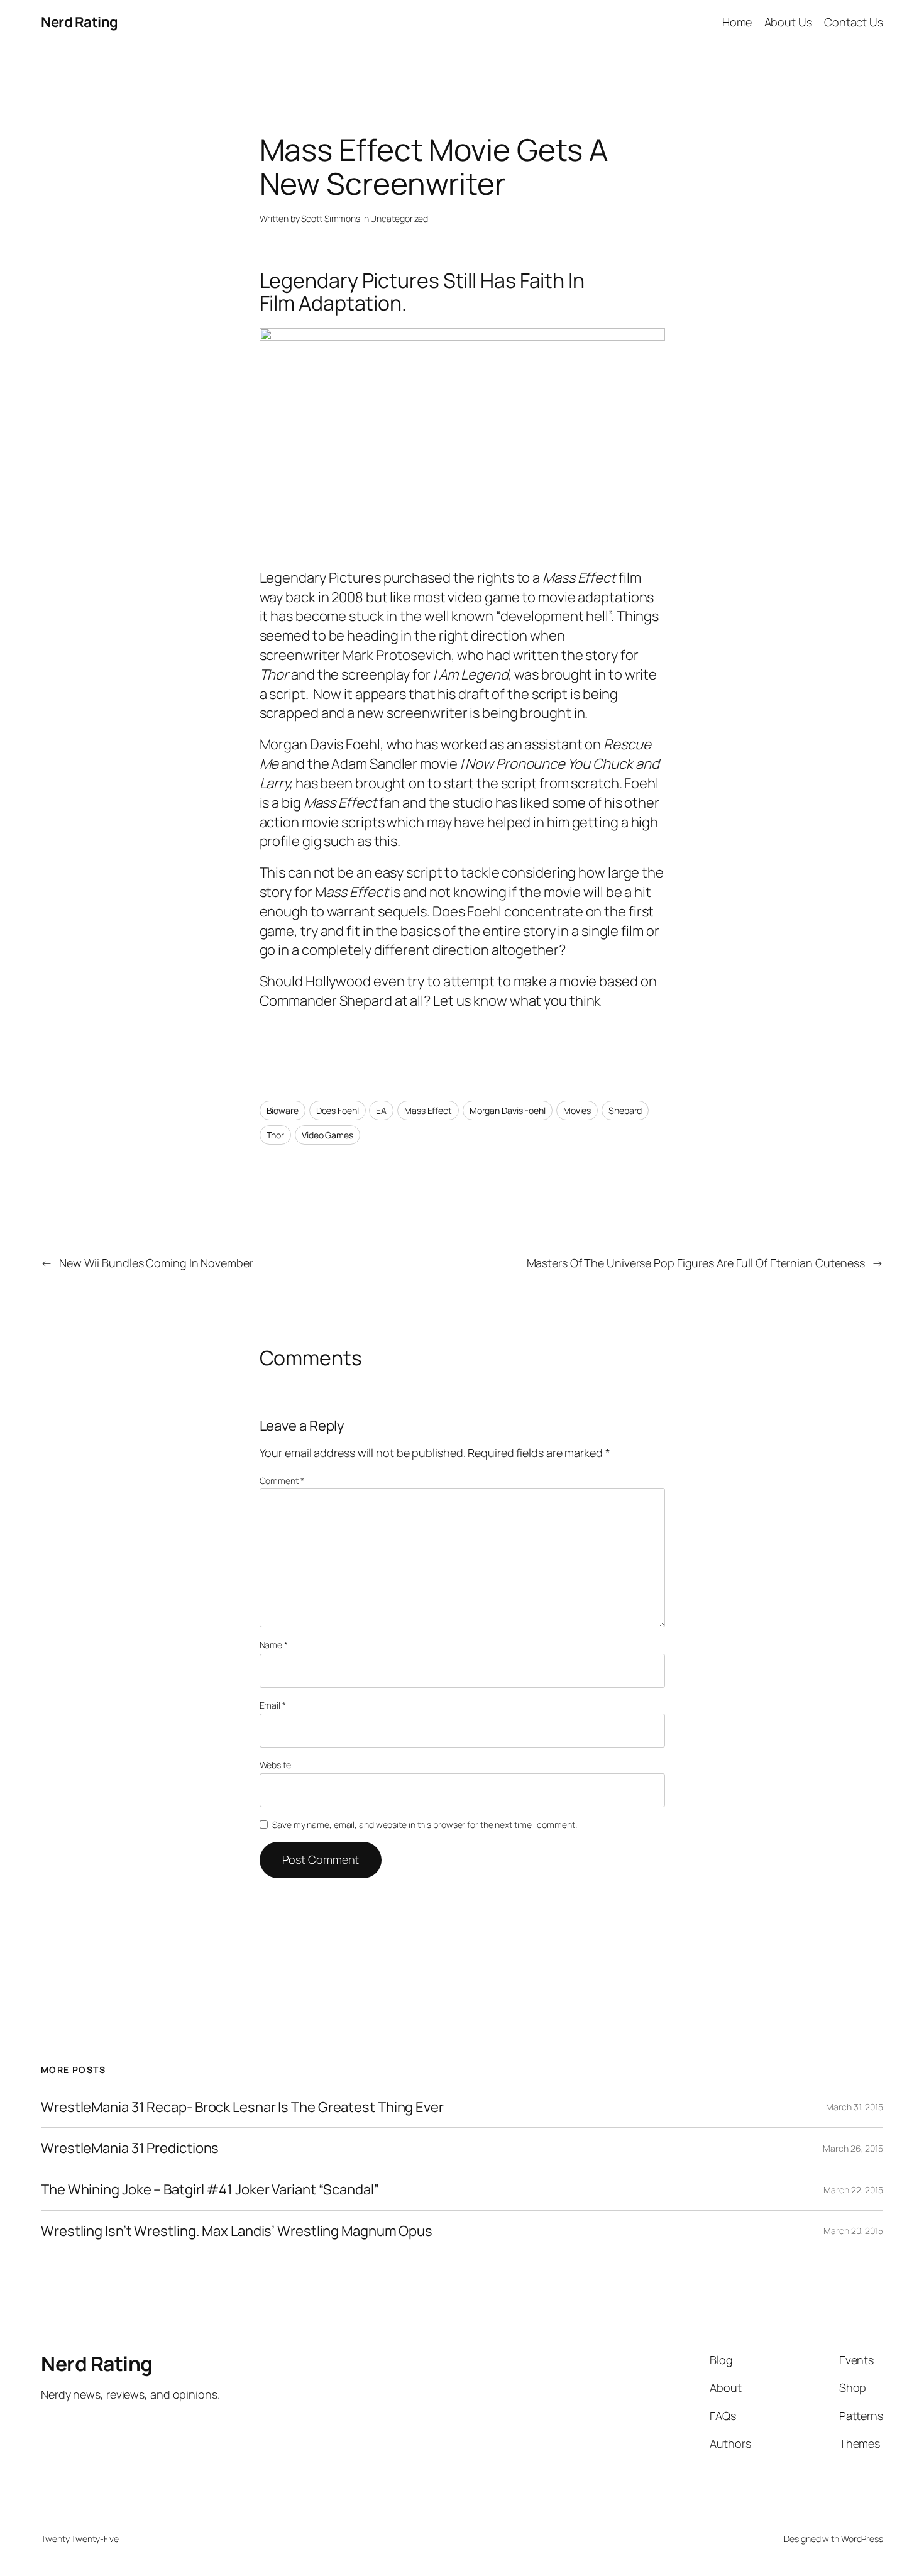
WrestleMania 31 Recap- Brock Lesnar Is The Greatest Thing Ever (242, 2107)
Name (274, 1645)
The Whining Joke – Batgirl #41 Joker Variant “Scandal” (210, 2190)
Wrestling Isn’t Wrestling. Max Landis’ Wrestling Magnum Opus (237, 2231)
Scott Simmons (331, 218)
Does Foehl (338, 1110)
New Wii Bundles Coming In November (156, 1263)
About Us (788, 22)
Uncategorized (399, 218)
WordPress (862, 2539)
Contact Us (854, 22)
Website (275, 1765)
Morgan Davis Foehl (508, 1110)
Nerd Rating (80, 22)
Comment (282, 1481)
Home (737, 22)
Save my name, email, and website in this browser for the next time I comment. (424, 1825)
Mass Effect (428, 1110)
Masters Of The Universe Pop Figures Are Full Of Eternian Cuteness (696, 1263)
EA (381, 1110)
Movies (577, 1110)
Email (273, 1705)
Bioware (283, 1110)
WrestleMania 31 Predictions (130, 2148)
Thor (276, 1135)
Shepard (625, 1110)
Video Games (327, 1135)
